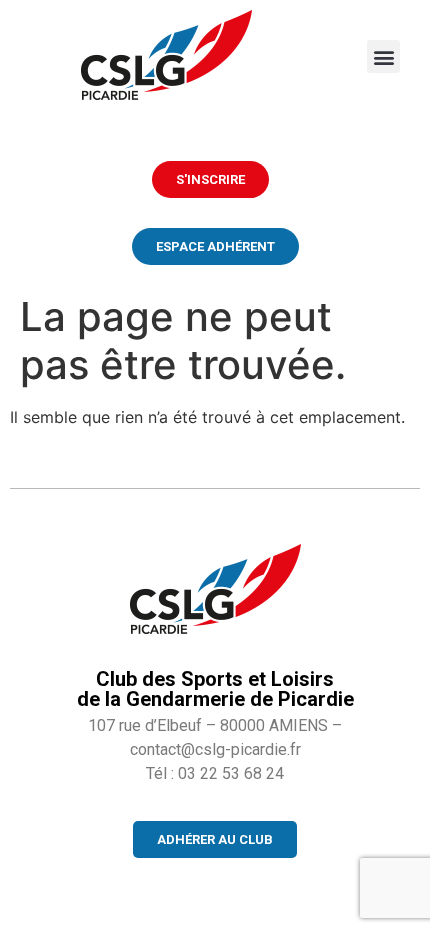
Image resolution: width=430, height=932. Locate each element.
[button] (383, 56)
